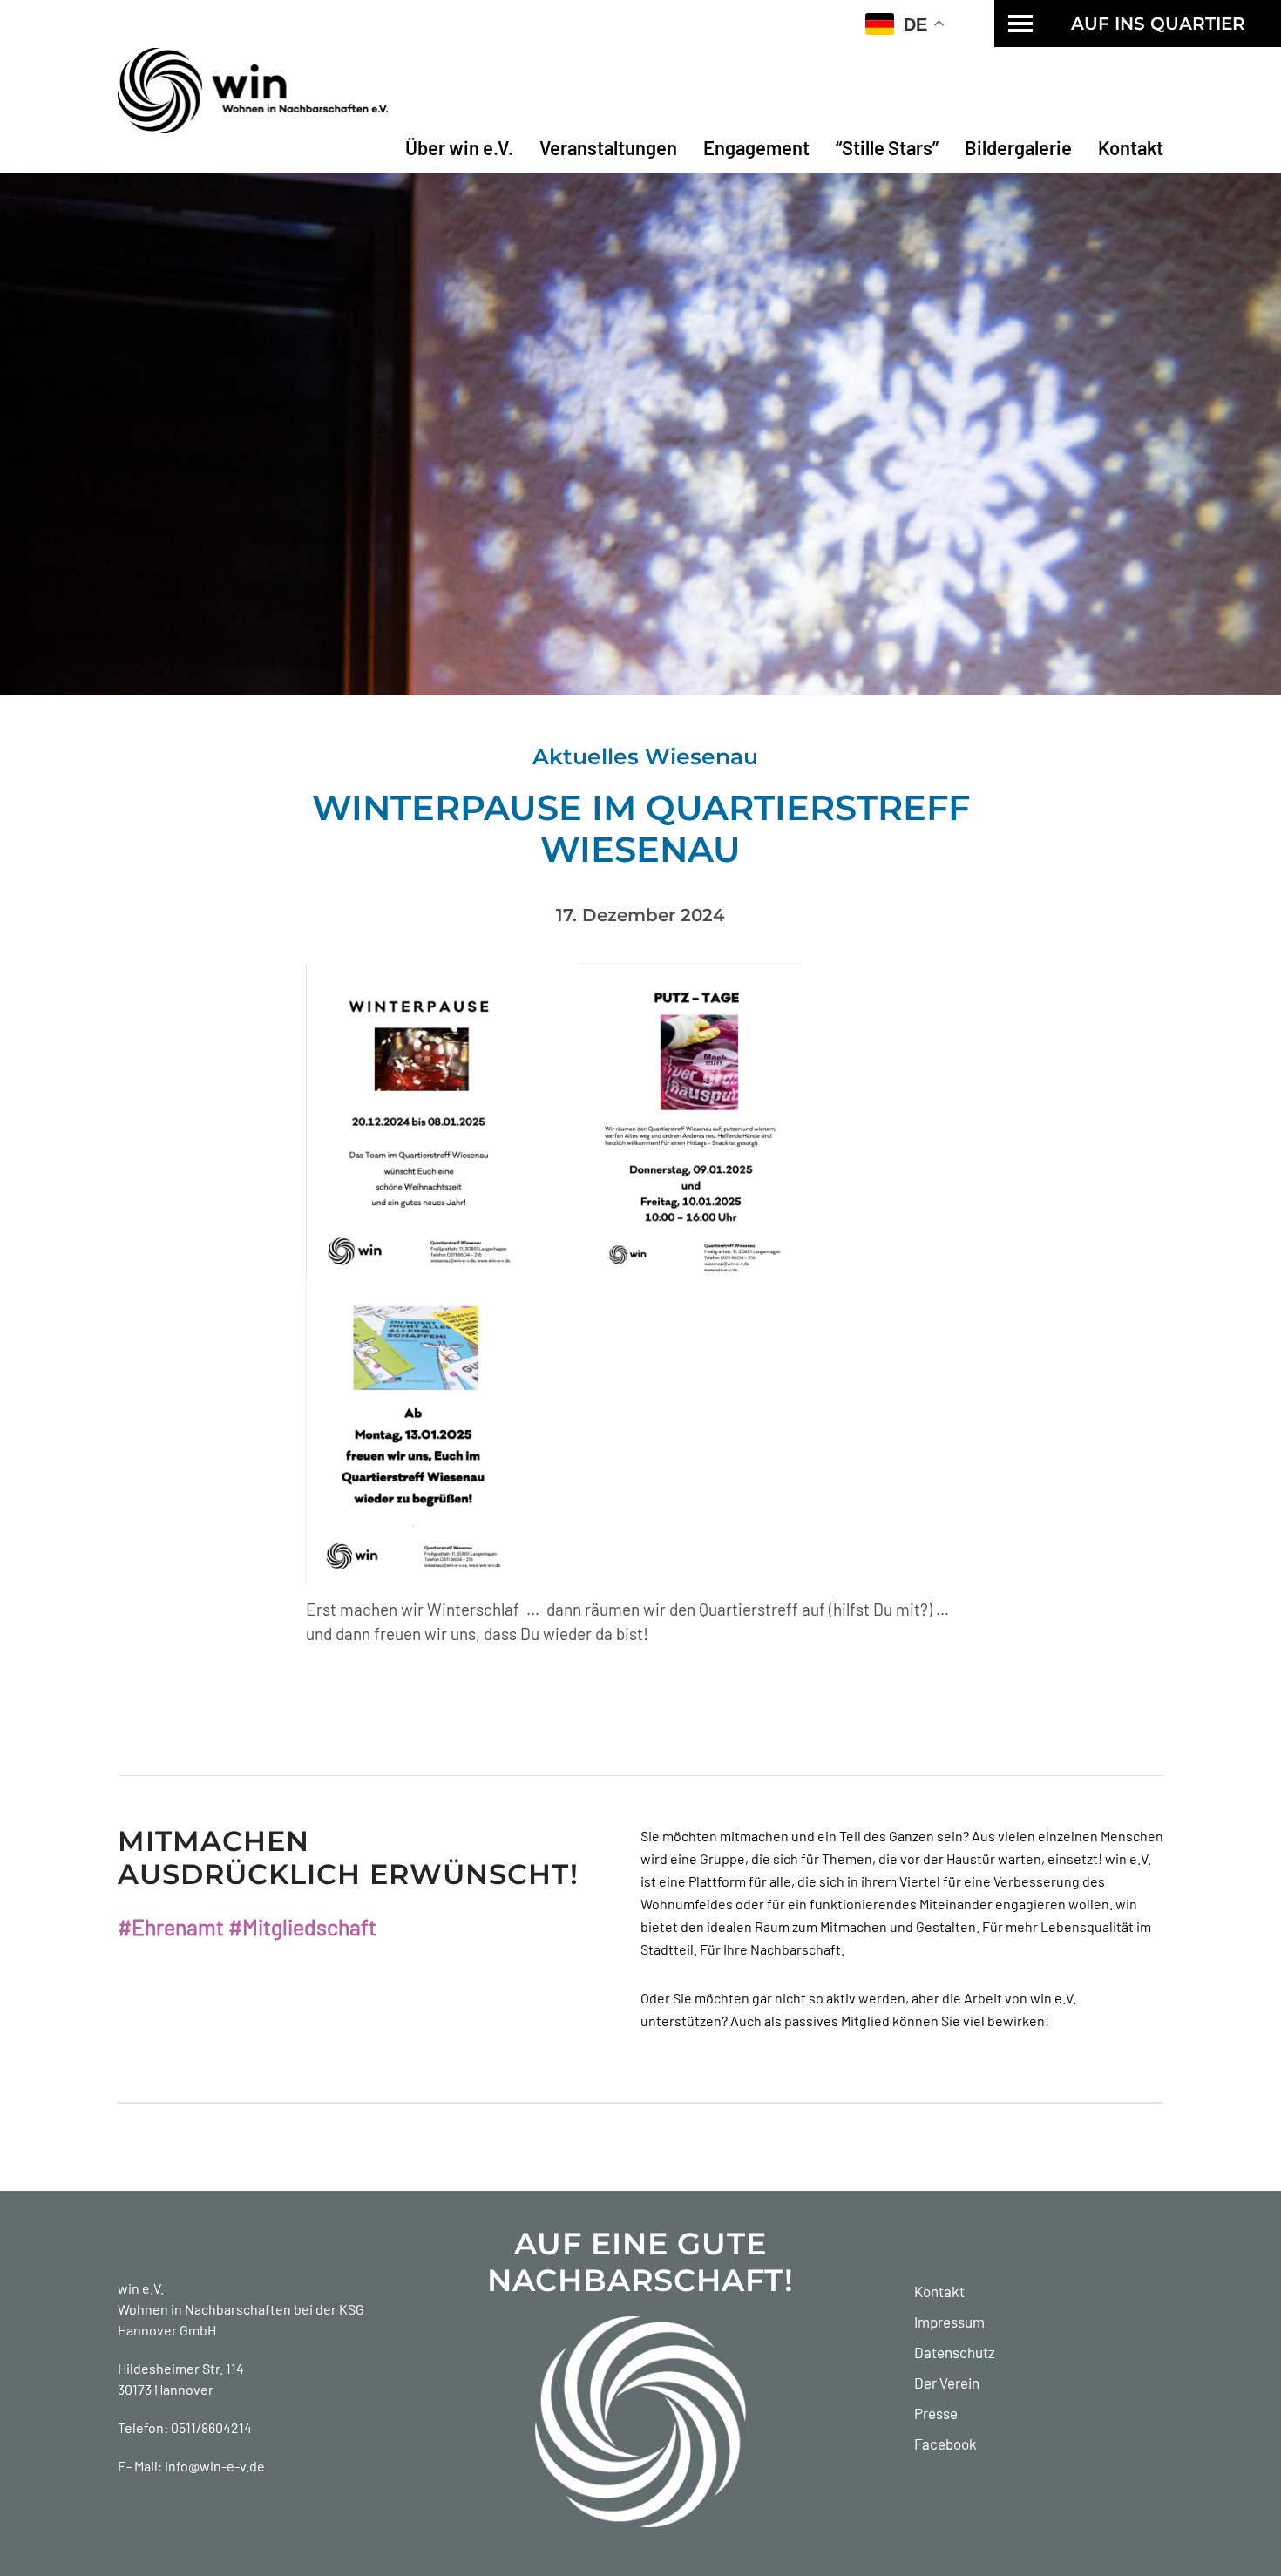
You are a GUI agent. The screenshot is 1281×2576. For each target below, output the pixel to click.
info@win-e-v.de (215, 2466)
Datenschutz (955, 2352)
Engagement (756, 147)
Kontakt (1131, 147)
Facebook (945, 2444)
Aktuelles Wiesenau (645, 756)
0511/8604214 (211, 2427)
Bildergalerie (1018, 147)
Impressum (949, 2322)
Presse (936, 2413)
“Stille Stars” (887, 147)
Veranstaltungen (608, 147)
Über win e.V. (459, 147)
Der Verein (947, 2383)
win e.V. (141, 2288)
